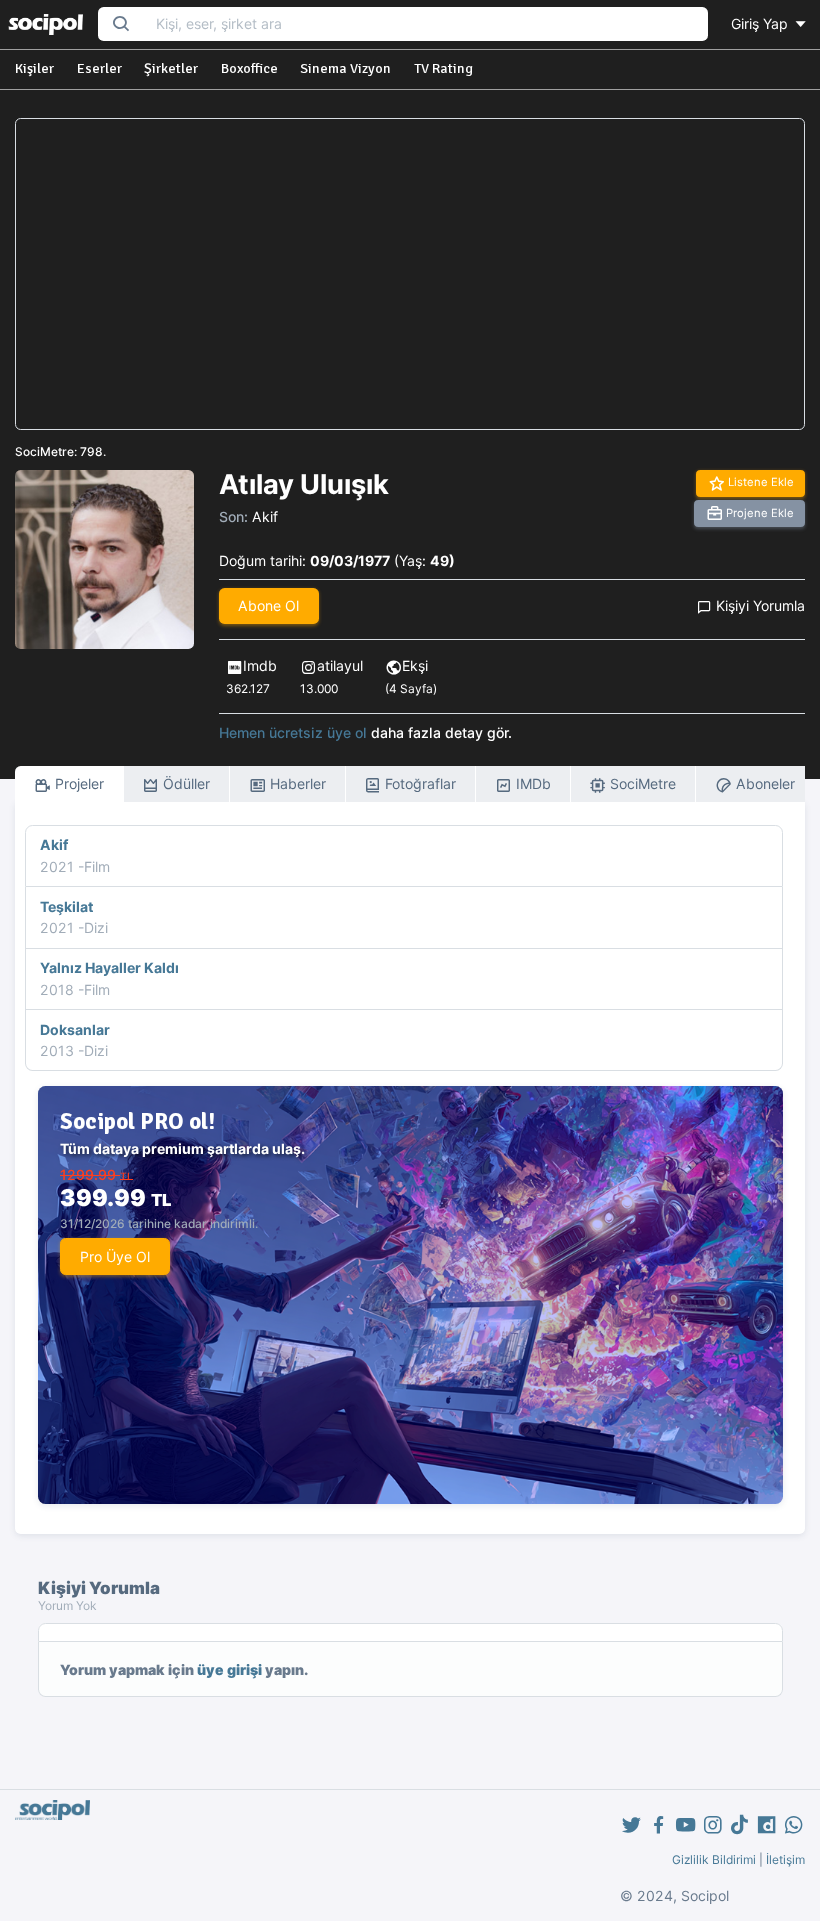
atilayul (340, 665)
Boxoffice (249, 68)
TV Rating (443, 68)
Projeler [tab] (77, 783)
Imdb (260, 665)
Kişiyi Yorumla (758, 605)
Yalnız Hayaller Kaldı (109, 967)
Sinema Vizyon (345, 68)
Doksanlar (75, 1029)
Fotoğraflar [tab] (418, 783)
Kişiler (34, 68)
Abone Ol (268, 605)
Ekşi (415, 665)
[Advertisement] (410, 274)
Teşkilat (66, 906)
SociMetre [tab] (641, 783)
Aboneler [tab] (763, 783)
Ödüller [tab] (184, 783)
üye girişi (229, 1669)
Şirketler (171, 68)
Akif (265, 516)
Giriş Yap (761, 23)
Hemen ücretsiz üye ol (293, 732)
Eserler (99, 68)
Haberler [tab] (296, 783)
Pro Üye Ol (115, 1256)
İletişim (785, 1859)
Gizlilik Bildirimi (714, 1859)
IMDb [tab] (531, 783)
